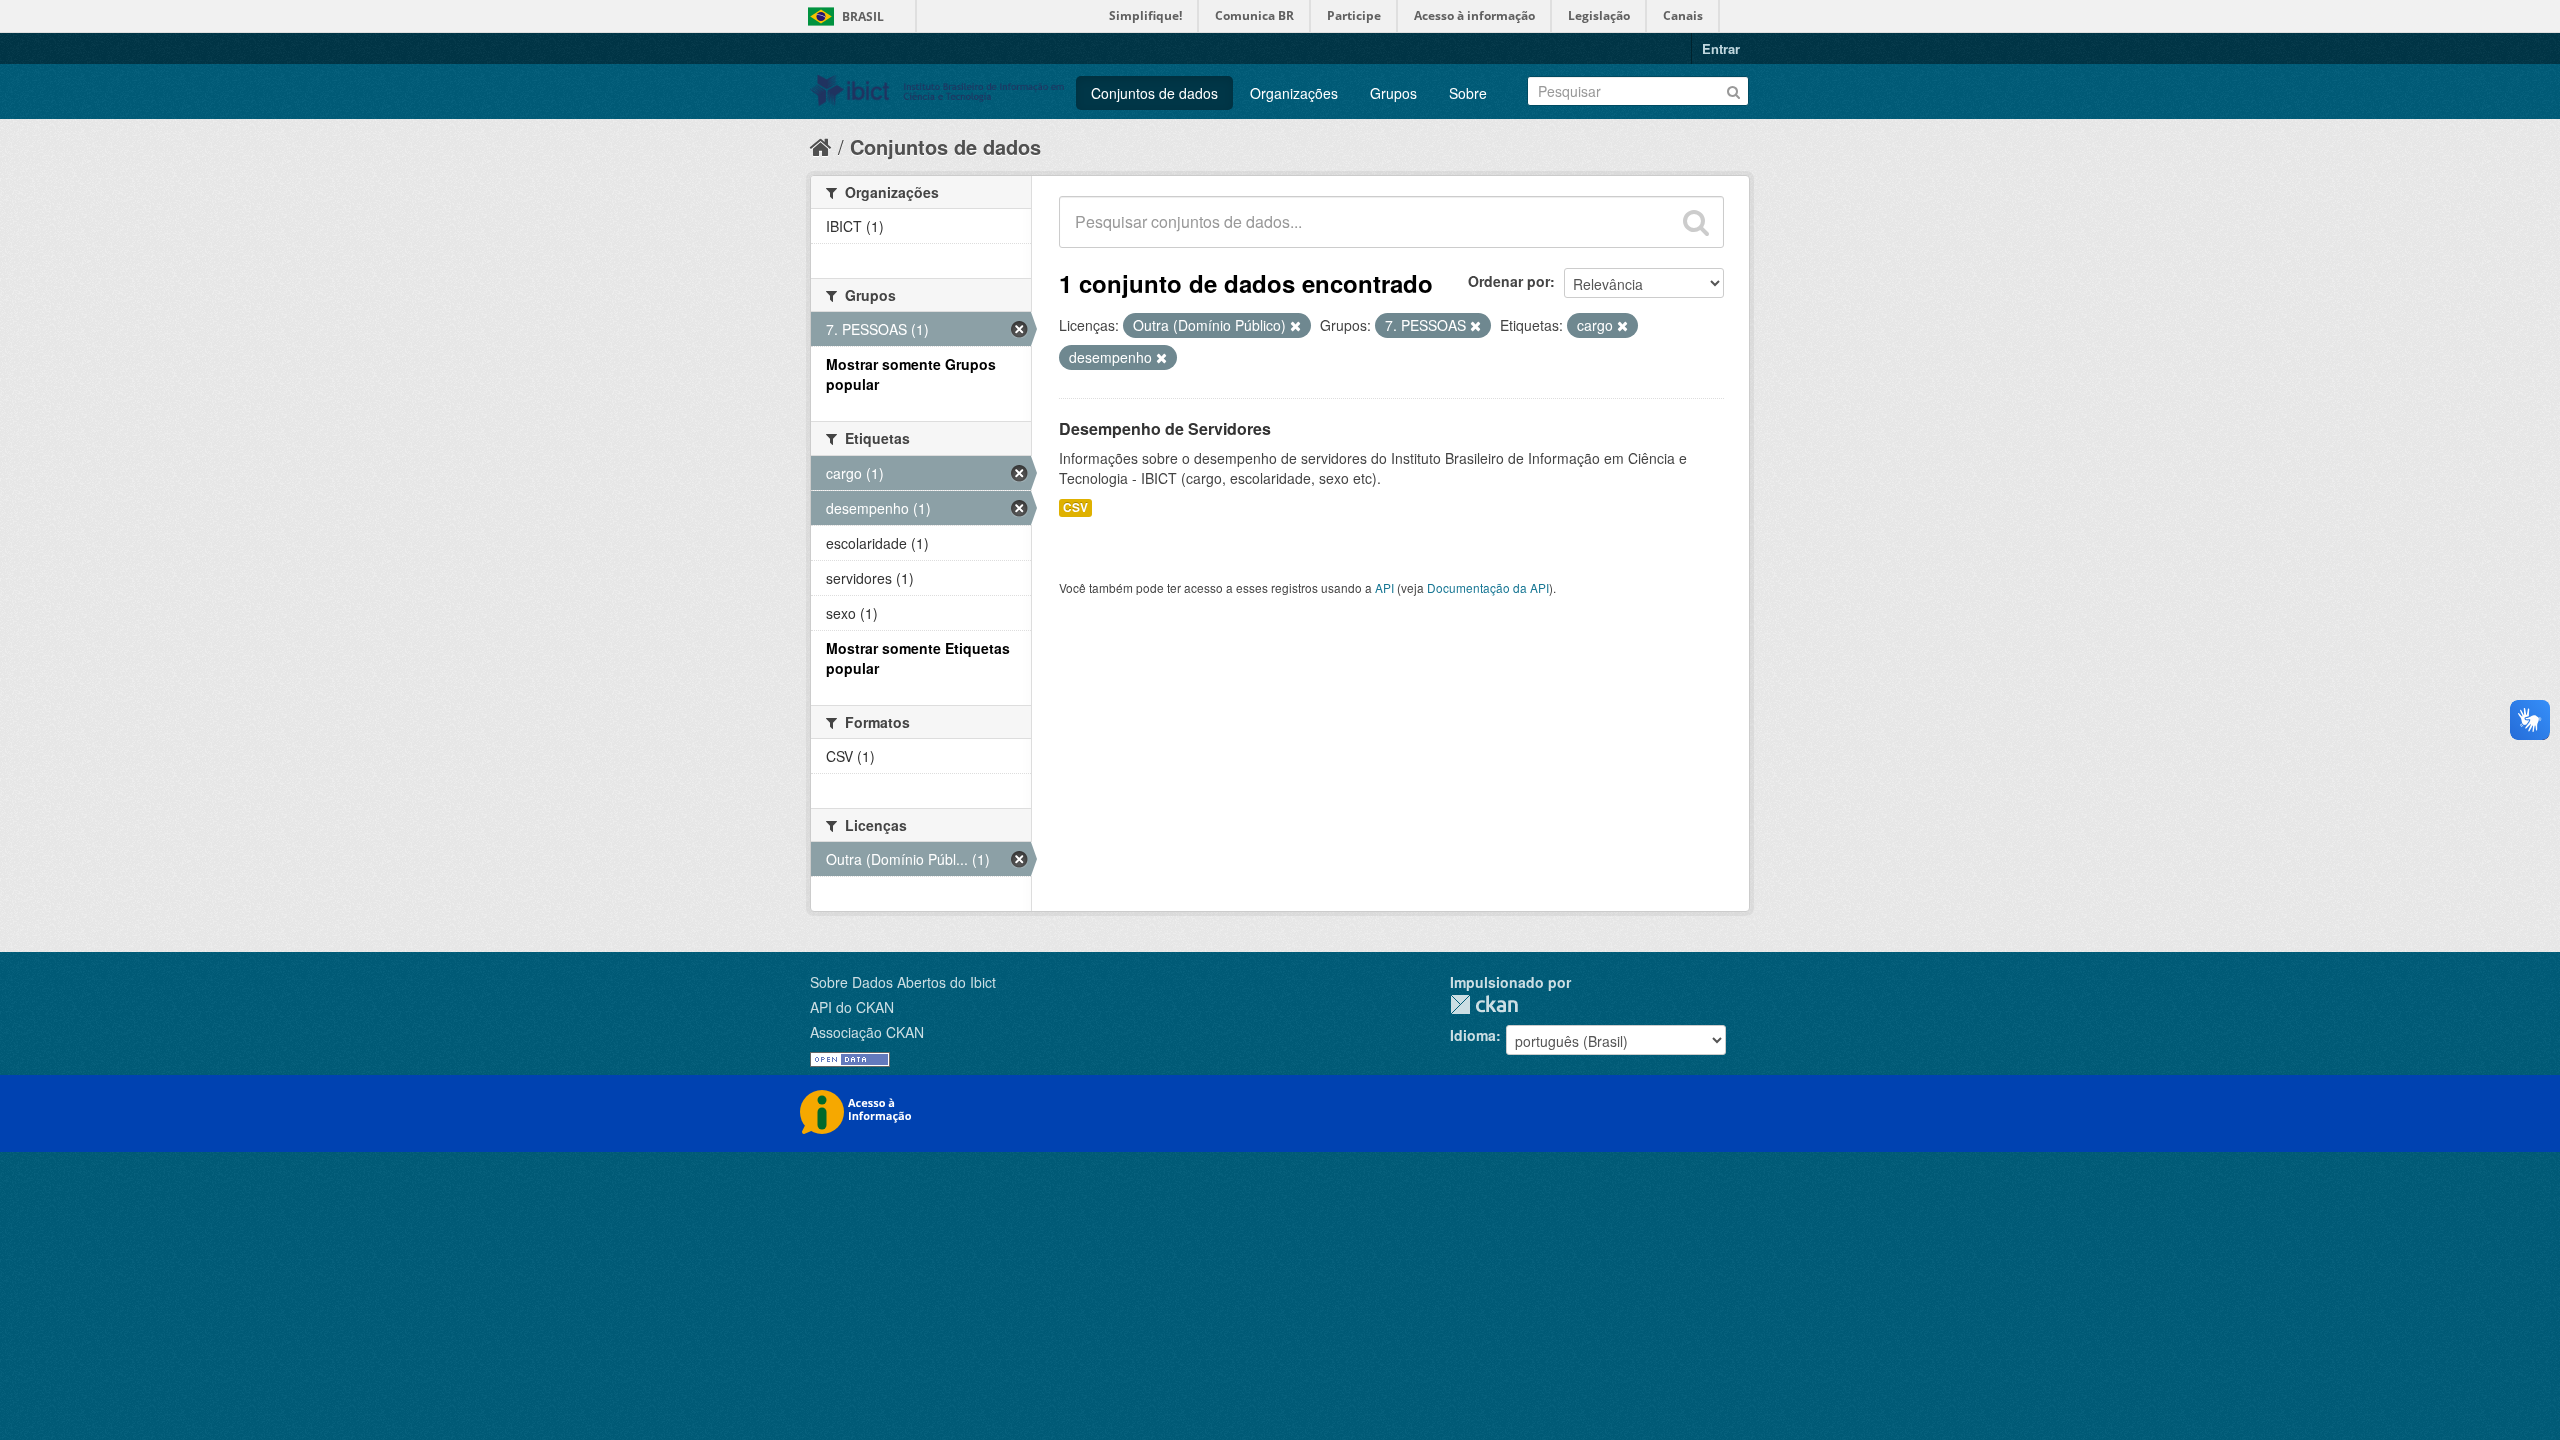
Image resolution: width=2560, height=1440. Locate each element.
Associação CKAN (867, 1032)
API (1384, 587)
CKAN (1484, 1004)
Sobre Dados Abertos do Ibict (903, 982)
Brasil (863, 16)
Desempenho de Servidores (1165, 428)
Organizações (1294, 93)
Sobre (1468, 93)
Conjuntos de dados (1154, 93)
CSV (1075, 507)
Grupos (1393, 93)
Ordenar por (1509, 281)
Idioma (1473, 1035)
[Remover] (1295, 326)
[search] (1696, 222)
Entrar (1721, 48)
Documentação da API (1488, 587)
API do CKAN (852, 1007)
